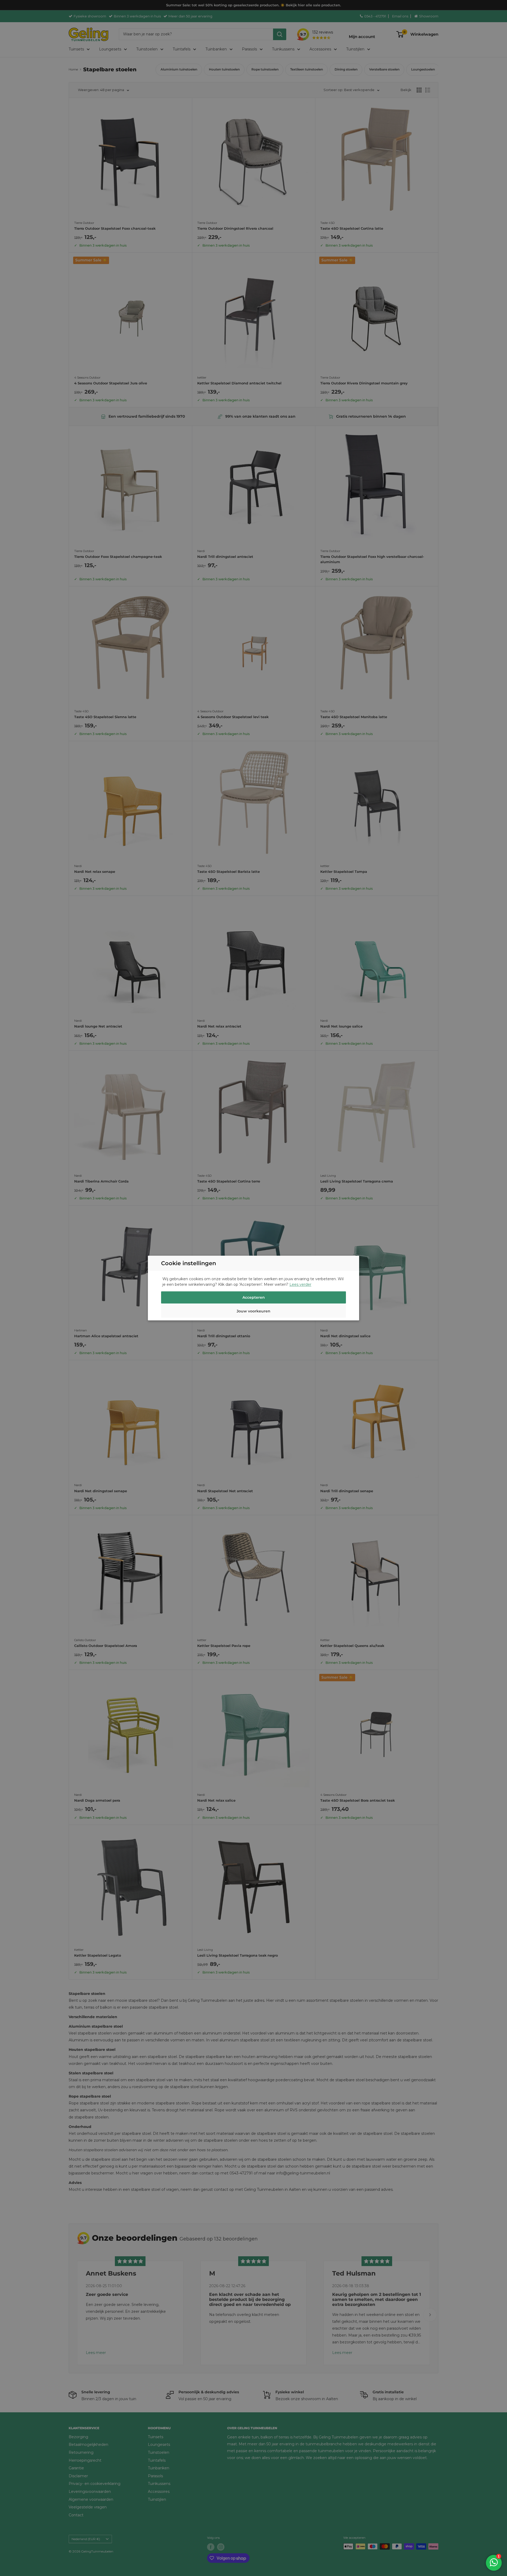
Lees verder (300, 1284)
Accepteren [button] (254, 1297)
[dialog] (253, 1288)
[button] (253, 1312)
